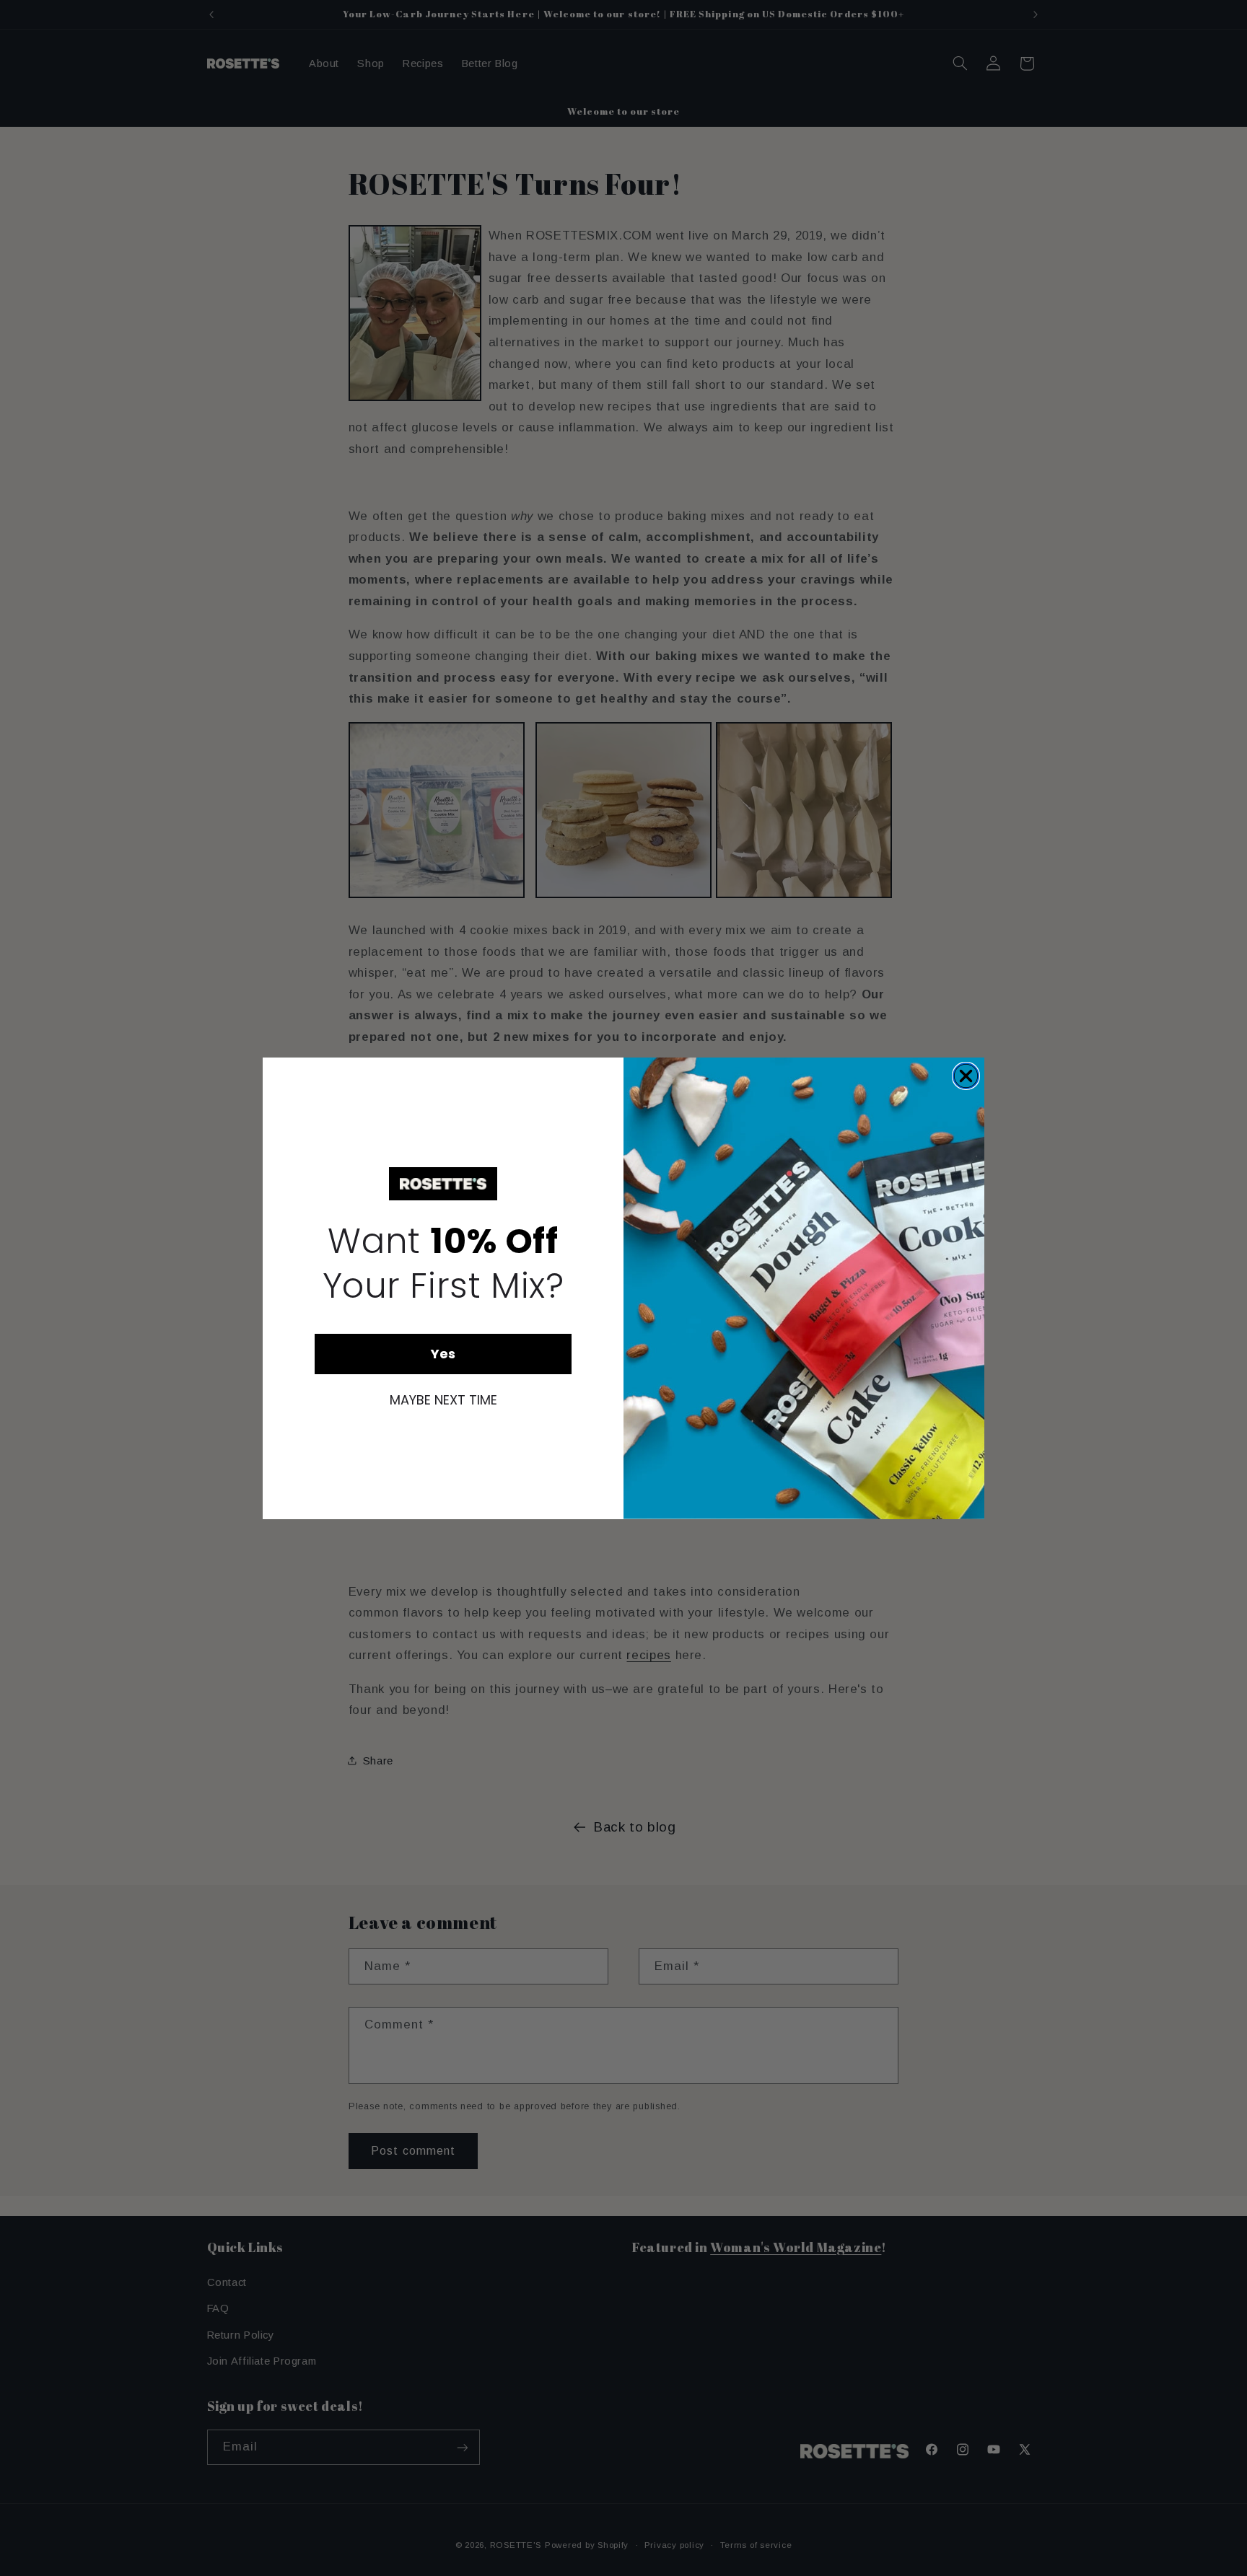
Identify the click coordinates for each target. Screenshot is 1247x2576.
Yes (443, 1354)
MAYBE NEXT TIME (443, 1400)
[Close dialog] (966, 1076)
